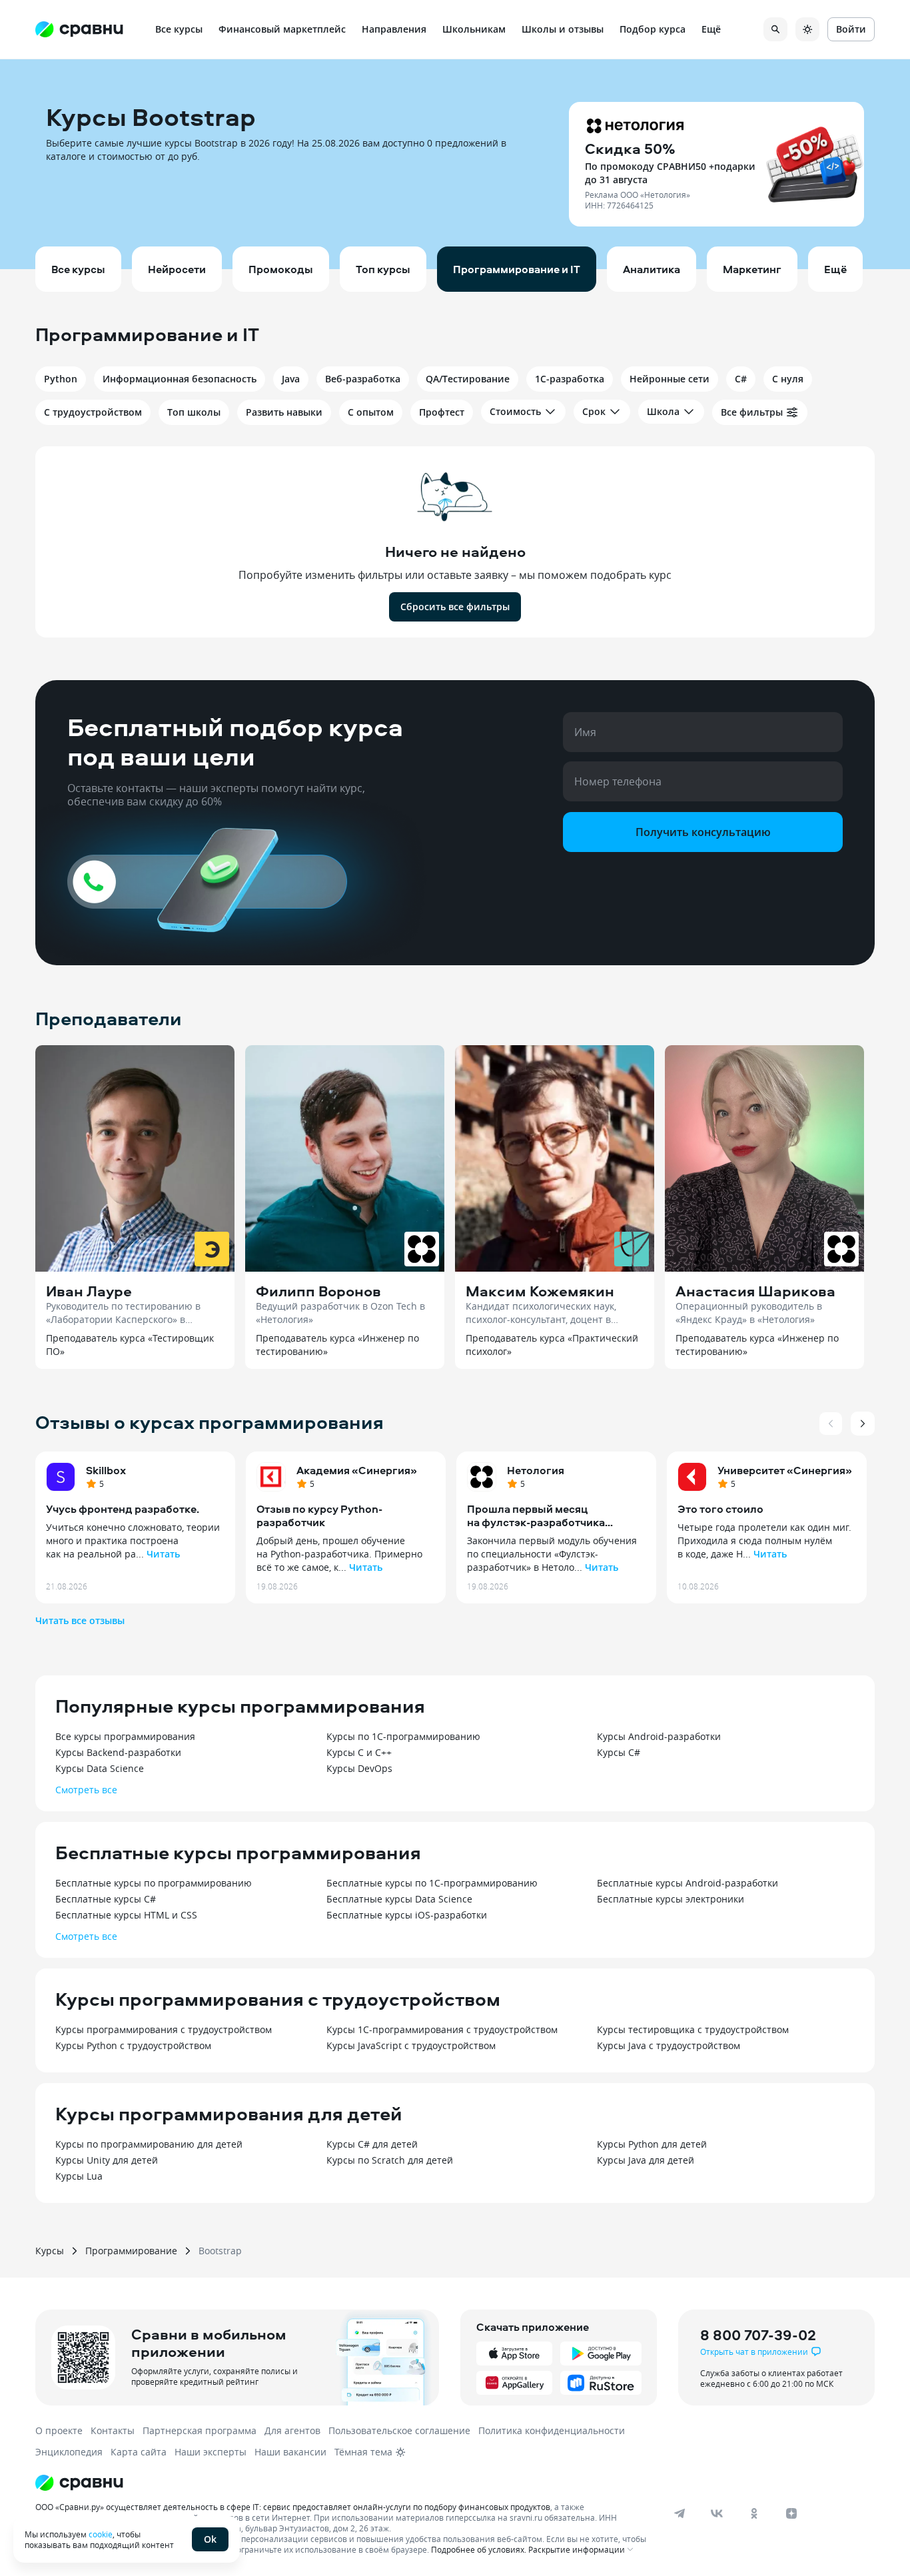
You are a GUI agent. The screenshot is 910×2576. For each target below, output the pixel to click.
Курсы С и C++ (359, 1752)
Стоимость (515, 411)
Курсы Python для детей (652, 2144)
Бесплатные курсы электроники (671, 1899)
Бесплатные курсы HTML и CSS (126, 1915)
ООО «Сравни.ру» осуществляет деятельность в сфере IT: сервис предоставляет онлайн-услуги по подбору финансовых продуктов (293, 2507)
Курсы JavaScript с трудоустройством (411, 2045)
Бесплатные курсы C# (106, 1899)
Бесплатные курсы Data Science (399, 1899)
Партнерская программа (200, 2430)
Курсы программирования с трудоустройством (164, 2029)
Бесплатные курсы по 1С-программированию (432, 1883)
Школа (663, 411)
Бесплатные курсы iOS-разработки (407, 1915)
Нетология (536, 1470)
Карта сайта (139, 2452)
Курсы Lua (79, 2176)
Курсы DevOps (359, 1768)
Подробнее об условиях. (479, 2549)
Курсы (50, 2251)
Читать (163, 1554)
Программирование (131, 2251)
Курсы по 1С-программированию (403, 1736)
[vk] (717, 2513)
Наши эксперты (211, 2452)
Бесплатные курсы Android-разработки (687, 1883)
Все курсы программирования (125, 1736)
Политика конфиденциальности (552, 2430)
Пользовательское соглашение (399, 2430)
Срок (594, 411)
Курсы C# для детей (372, 2144)
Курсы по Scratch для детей (390, 2160)
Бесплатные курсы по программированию (154, 1883)
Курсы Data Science (100, 1768)
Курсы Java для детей (646, 2160)
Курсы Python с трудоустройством (133, 2045)
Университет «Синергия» (785, 1470)
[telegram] (680, 2513)
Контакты (113, 2430)
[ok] (754, 2513)
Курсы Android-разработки (659, 1736)
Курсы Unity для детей (107, 2160)
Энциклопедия (69, 2452)
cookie (101, 2534)
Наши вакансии (290, 2452)
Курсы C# (619, 1752)
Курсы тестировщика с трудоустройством (693, 2029)
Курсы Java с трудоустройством (669, 2045)
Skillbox (106, 1470)
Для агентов (292, 2430)
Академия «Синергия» (357, 1470)
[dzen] (791, 2513)
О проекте (59, 2430)
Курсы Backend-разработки (118, 1752)
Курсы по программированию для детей (149, 2144)
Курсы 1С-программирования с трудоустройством (442, 2029)
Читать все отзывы (80, 1620)
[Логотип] (343, 2483)
